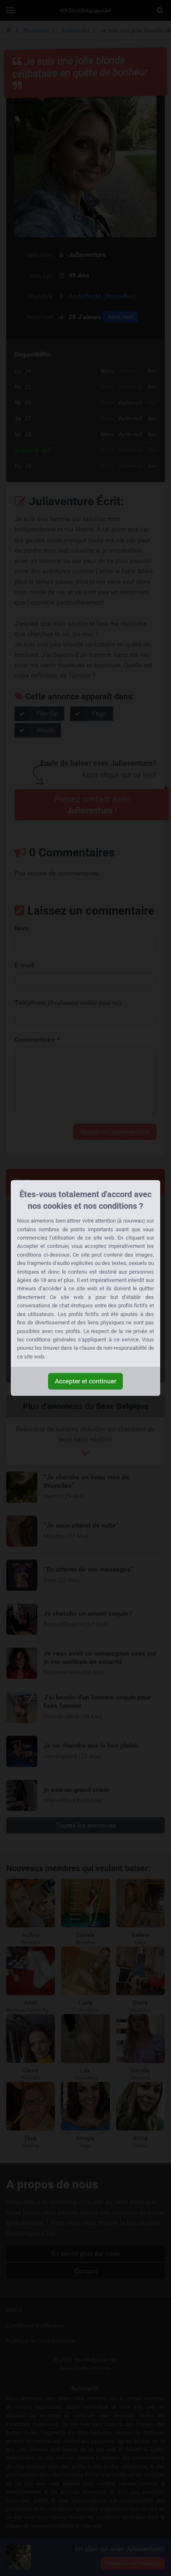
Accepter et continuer (85, 1381)
